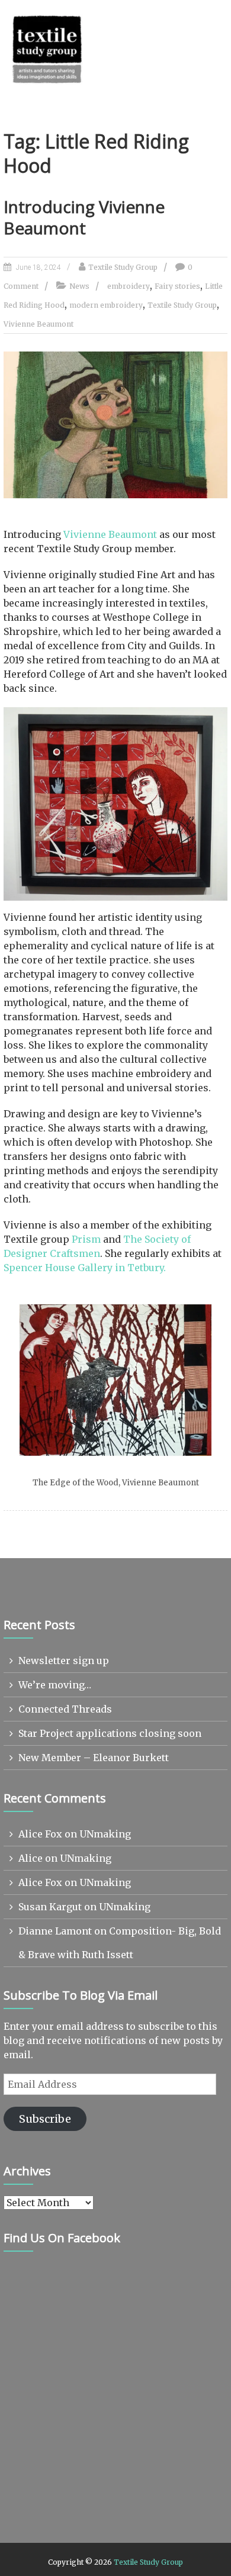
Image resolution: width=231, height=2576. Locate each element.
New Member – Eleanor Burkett (94, 1758)
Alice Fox (40, 1834)
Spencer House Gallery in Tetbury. (85, 1268)
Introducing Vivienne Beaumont (84, 217)
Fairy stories (177, 286)
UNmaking (105, 1834)
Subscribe (45, 2119)
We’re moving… (55, 1685)
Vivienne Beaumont (38, 324)
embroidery (129, 286)
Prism (86, 1239)
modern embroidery (106, 305)
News (79, 286)
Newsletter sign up (64, 1661)
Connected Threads (65, 1709)
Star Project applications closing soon (110, 1733)
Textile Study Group (123, 267)
